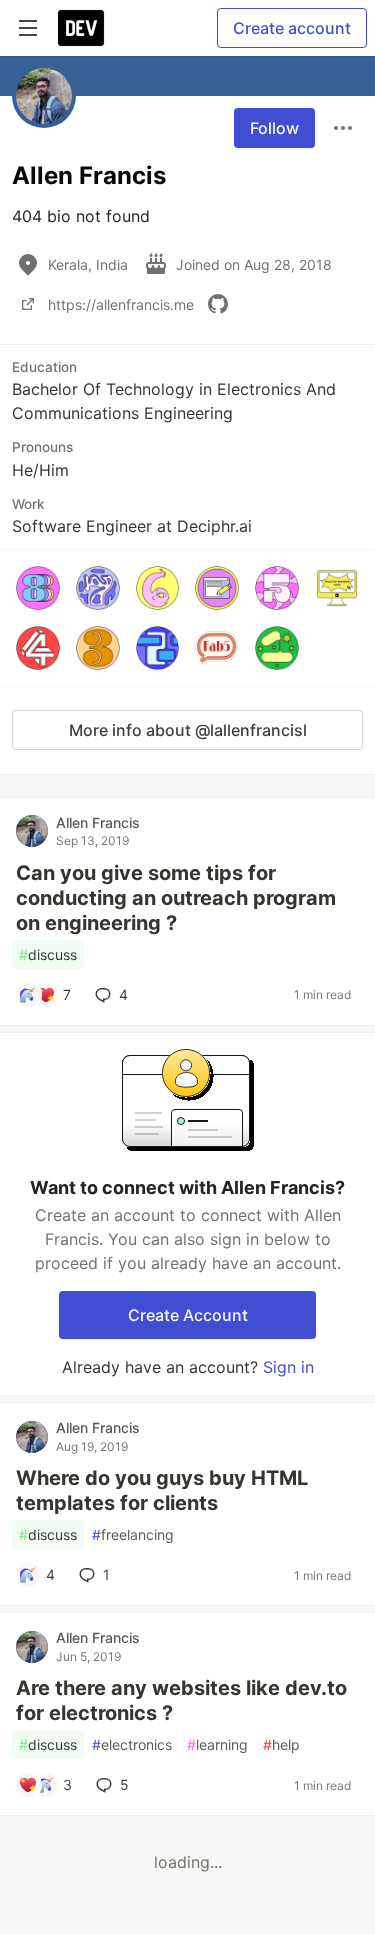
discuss (48, 954)
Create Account (188, 1315)
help (281, 1744)
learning (217, 1744)
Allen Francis (98, 822)
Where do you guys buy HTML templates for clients (162, 1490)
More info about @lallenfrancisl (188, 730)
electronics (132, 1744)
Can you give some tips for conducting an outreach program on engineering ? (176, 898)
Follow (274, 128)
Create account (292, 28)
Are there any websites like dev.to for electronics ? (181, 1700)
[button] (38, 588)
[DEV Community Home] (81, 28)
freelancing (133, 1534)
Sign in (288, 1367)
